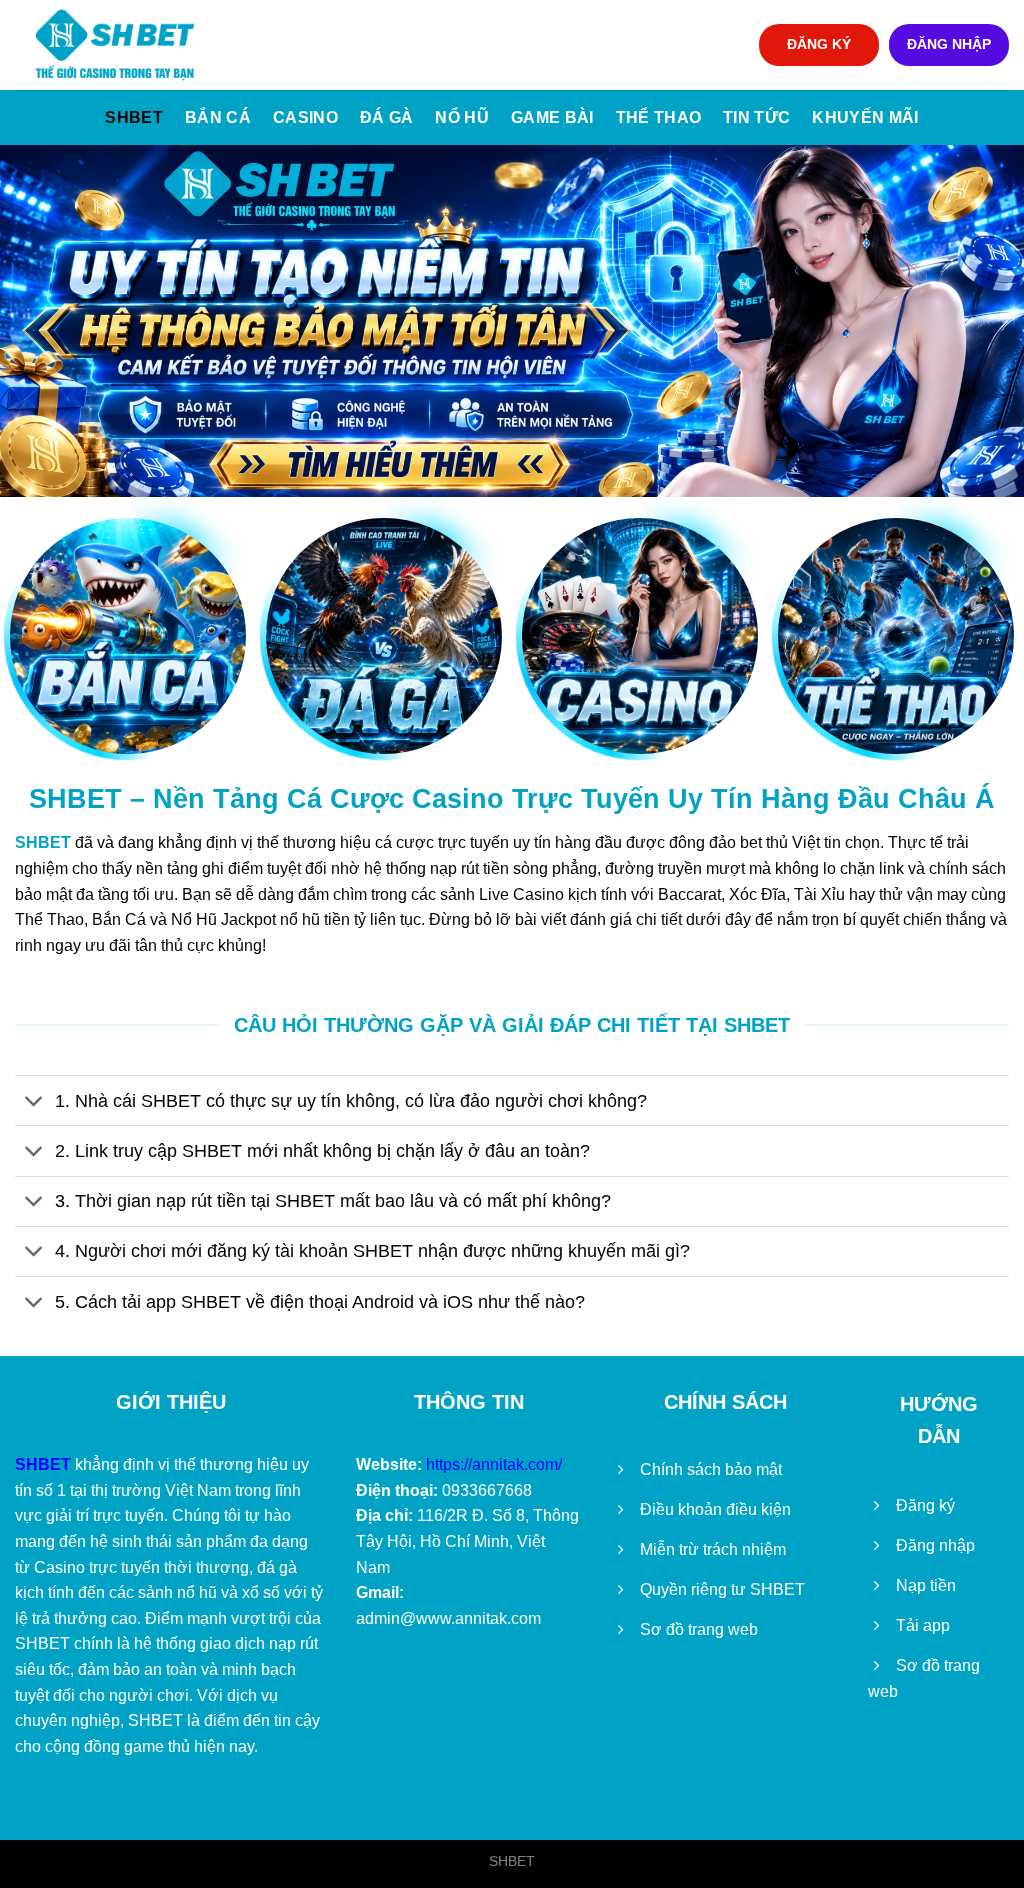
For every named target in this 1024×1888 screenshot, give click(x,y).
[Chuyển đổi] (34, 1102)
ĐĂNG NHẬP (949, 44)
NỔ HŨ (462, 117)
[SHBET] (115, 45)
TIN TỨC (756, 117)
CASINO (305, 117)
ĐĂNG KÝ (819, 44)
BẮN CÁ (218, 117)
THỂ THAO (659, 117)
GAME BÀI (552, 117)
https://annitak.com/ (494, 1464)
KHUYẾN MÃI (865, 117)
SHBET (134, 117)
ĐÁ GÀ (387, 117)
